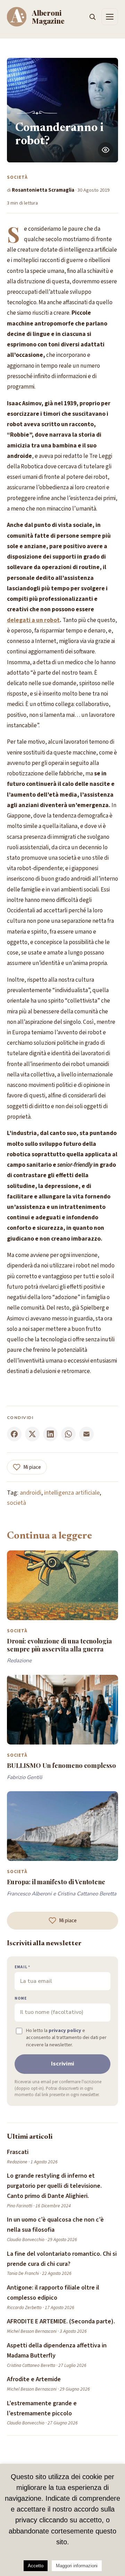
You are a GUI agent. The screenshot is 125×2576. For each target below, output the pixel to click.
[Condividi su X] (32, 1434)
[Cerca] (92, 17)
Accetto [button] (36, 2566)
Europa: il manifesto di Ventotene (56, 1882)
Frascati (18, 2152)
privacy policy (65, 2030)
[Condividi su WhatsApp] (68, 1434)
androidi (31, 1493)
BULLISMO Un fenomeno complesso (61, 1765)
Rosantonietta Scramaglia (43, 190)
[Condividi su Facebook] (14, 1434)
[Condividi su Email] (86, 1434)
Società (18, 177)
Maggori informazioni (77, 2566)
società (16, 1503)
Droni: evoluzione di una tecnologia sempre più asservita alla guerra (59, 1645)
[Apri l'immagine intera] (106, 150)
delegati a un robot (33, 620)
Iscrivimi (63, 2064)
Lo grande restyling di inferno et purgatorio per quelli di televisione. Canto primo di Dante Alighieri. (54, 2186)
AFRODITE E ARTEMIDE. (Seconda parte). (61, 2321)
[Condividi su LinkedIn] (50, 1434)
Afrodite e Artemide (34, 2379)
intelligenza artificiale (72, 1493)
